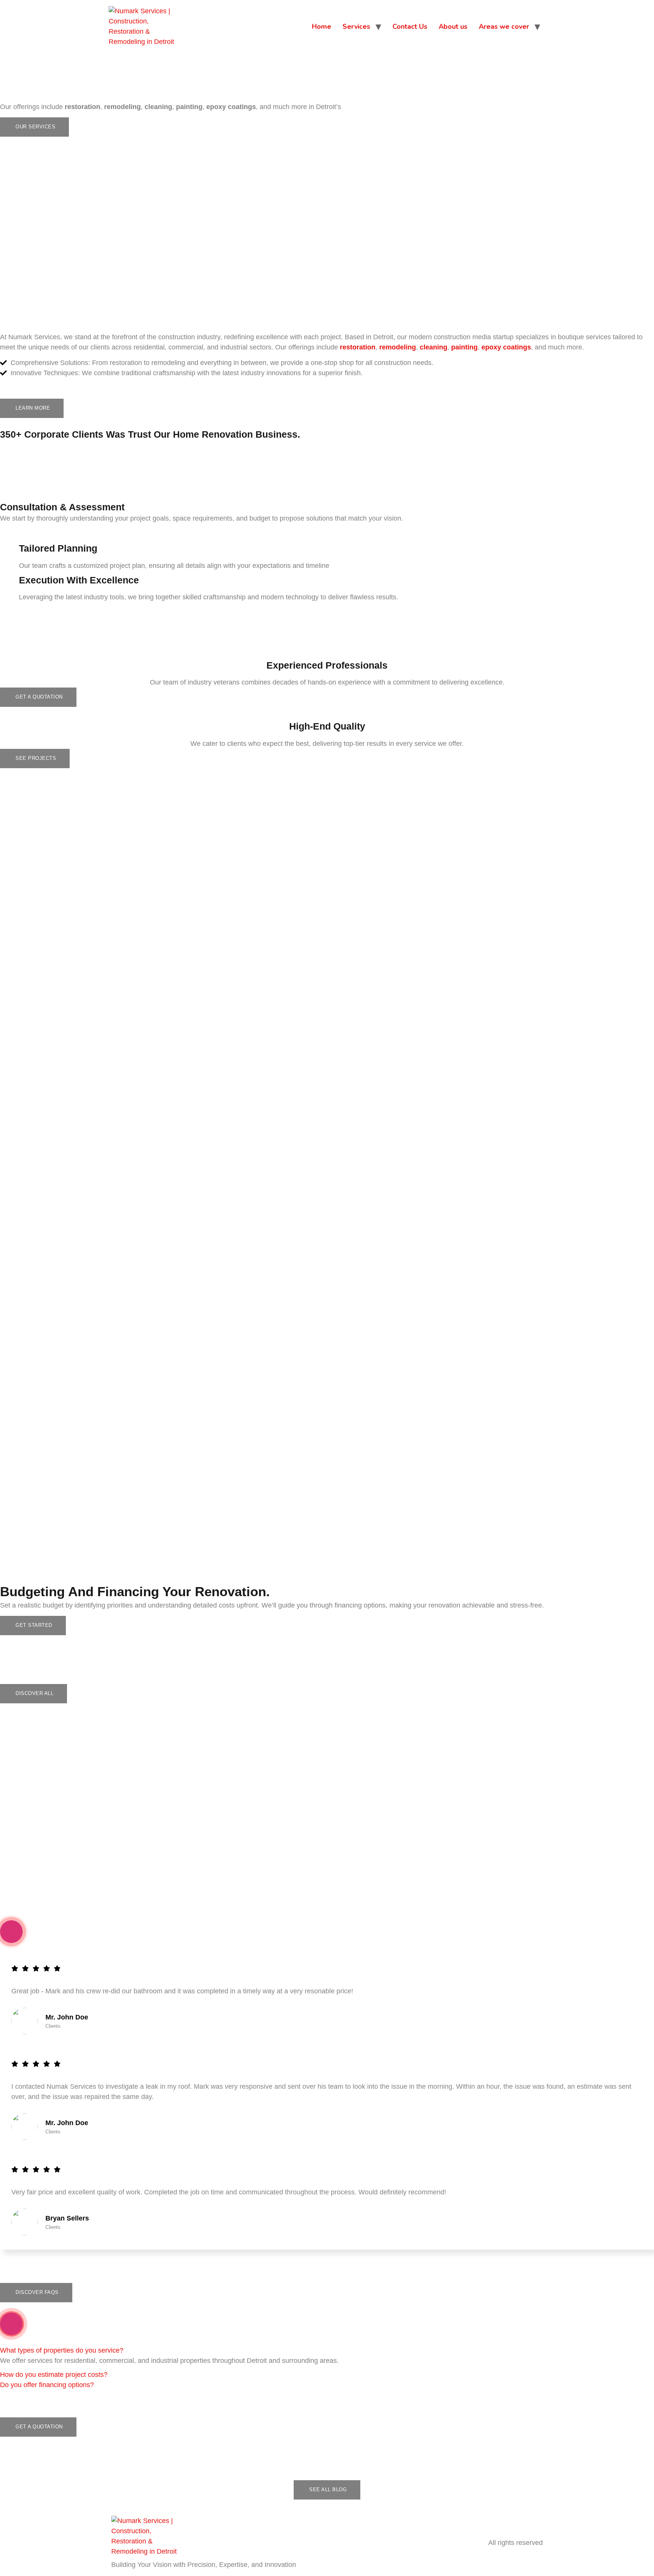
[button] (62, 2350)
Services (356, 27)
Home (322, 27)
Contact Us (410, 27)
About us (453, 27)
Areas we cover (504, 27)
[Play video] (11, 1932)
